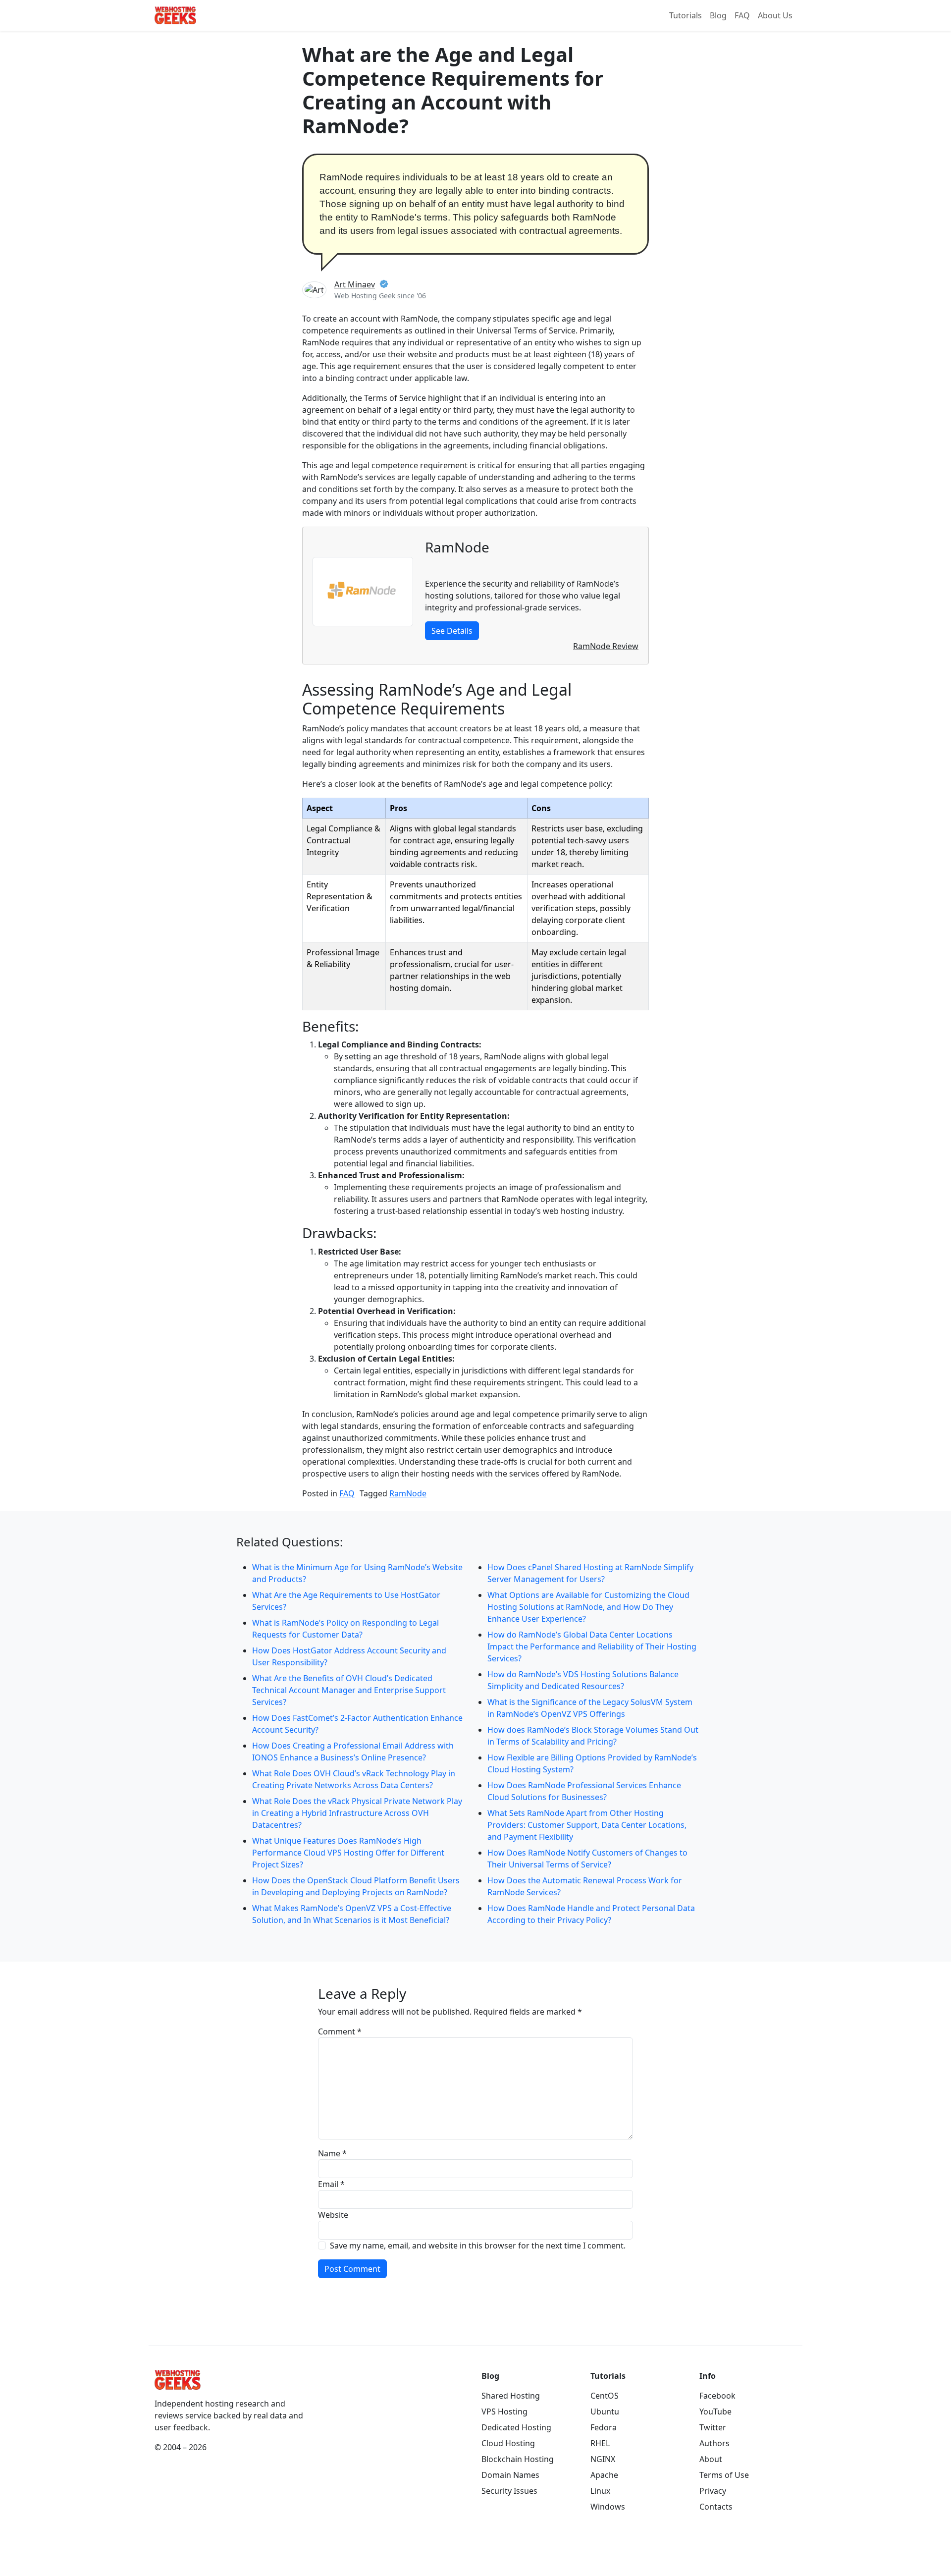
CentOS (605, 2396)
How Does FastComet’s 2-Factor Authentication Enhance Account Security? (357, 1724)
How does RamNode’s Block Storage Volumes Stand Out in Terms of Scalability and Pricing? (593, 1736)
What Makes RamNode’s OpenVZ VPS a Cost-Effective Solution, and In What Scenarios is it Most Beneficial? (352, 1914)
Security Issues (509, 2491)
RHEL (600, 2443)
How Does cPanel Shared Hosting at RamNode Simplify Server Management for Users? (590, 1573)
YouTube (715, 2412)
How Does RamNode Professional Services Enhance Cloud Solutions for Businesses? (584, 1791)
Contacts (716, 2507)
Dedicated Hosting (516, 2427)
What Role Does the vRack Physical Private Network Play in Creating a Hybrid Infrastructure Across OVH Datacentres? (357, 1813)
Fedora (604, 2427)
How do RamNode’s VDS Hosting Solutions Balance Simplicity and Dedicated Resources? (583, 1680)
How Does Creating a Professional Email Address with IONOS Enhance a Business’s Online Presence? (353, 1752)
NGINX (603, 2459)
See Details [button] (452, 631)
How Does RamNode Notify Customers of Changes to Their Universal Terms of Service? (587, 1859)
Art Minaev (355, 284)
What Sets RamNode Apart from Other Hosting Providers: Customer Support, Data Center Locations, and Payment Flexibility (587, 1825)
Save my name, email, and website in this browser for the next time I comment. (478, 2246)
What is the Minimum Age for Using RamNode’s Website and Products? (357, 1573)
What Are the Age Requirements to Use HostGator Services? (346, 1601)
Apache (604, 2475)
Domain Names (510, 2475)
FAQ (742, 15)
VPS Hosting (504, 2412)
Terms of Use (724, 2475)
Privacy (713, 2491)
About (711, 2459)
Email (331, 2184)
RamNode (408, 1493)
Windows (608, 2507)
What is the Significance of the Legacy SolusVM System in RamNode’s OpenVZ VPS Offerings (590, 1708)
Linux (600, 2491)
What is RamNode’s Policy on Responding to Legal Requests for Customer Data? (345, 1629)
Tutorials (686, 15)
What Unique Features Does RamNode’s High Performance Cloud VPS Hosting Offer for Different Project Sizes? (348, 1853)
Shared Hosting (511, 2396)
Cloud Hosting (508, 2443)
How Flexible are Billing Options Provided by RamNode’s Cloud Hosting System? (592, 1763)
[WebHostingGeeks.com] (178, 2383)
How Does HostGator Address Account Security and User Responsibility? (349, 1656)
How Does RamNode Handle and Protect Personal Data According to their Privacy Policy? (591, 1914)
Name (332, 2153)
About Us (775, 15)
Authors (714, 2443)
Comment (340, 2031)
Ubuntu (605, 2412)
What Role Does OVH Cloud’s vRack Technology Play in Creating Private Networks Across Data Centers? (354, 1779)
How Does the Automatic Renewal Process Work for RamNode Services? (585, 1886)
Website (333, 2215)
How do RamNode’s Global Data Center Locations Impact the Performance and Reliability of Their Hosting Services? (592, 1646)
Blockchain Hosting (518, 2459)
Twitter (713, 2427)
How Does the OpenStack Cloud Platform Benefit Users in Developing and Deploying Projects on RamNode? (356, 1886)
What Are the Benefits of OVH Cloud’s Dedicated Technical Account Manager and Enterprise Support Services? (349, 1690)
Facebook (717, 2396)
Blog (718, 15)
